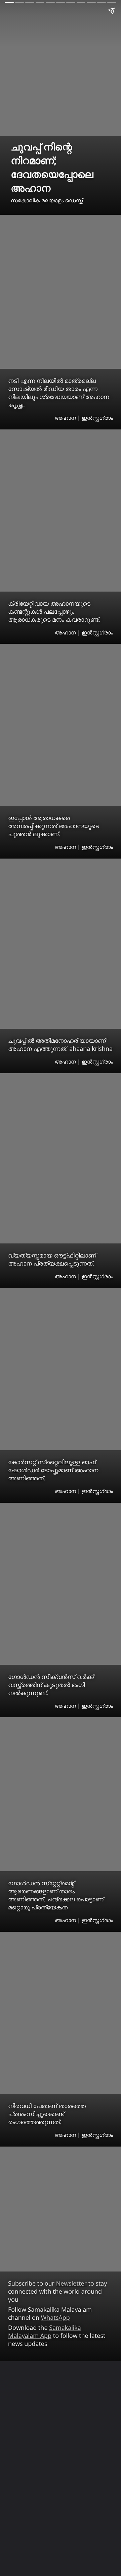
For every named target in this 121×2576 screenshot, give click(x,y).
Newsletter (71, 2284)
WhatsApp (55, 2318)
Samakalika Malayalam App (45, 2332)
